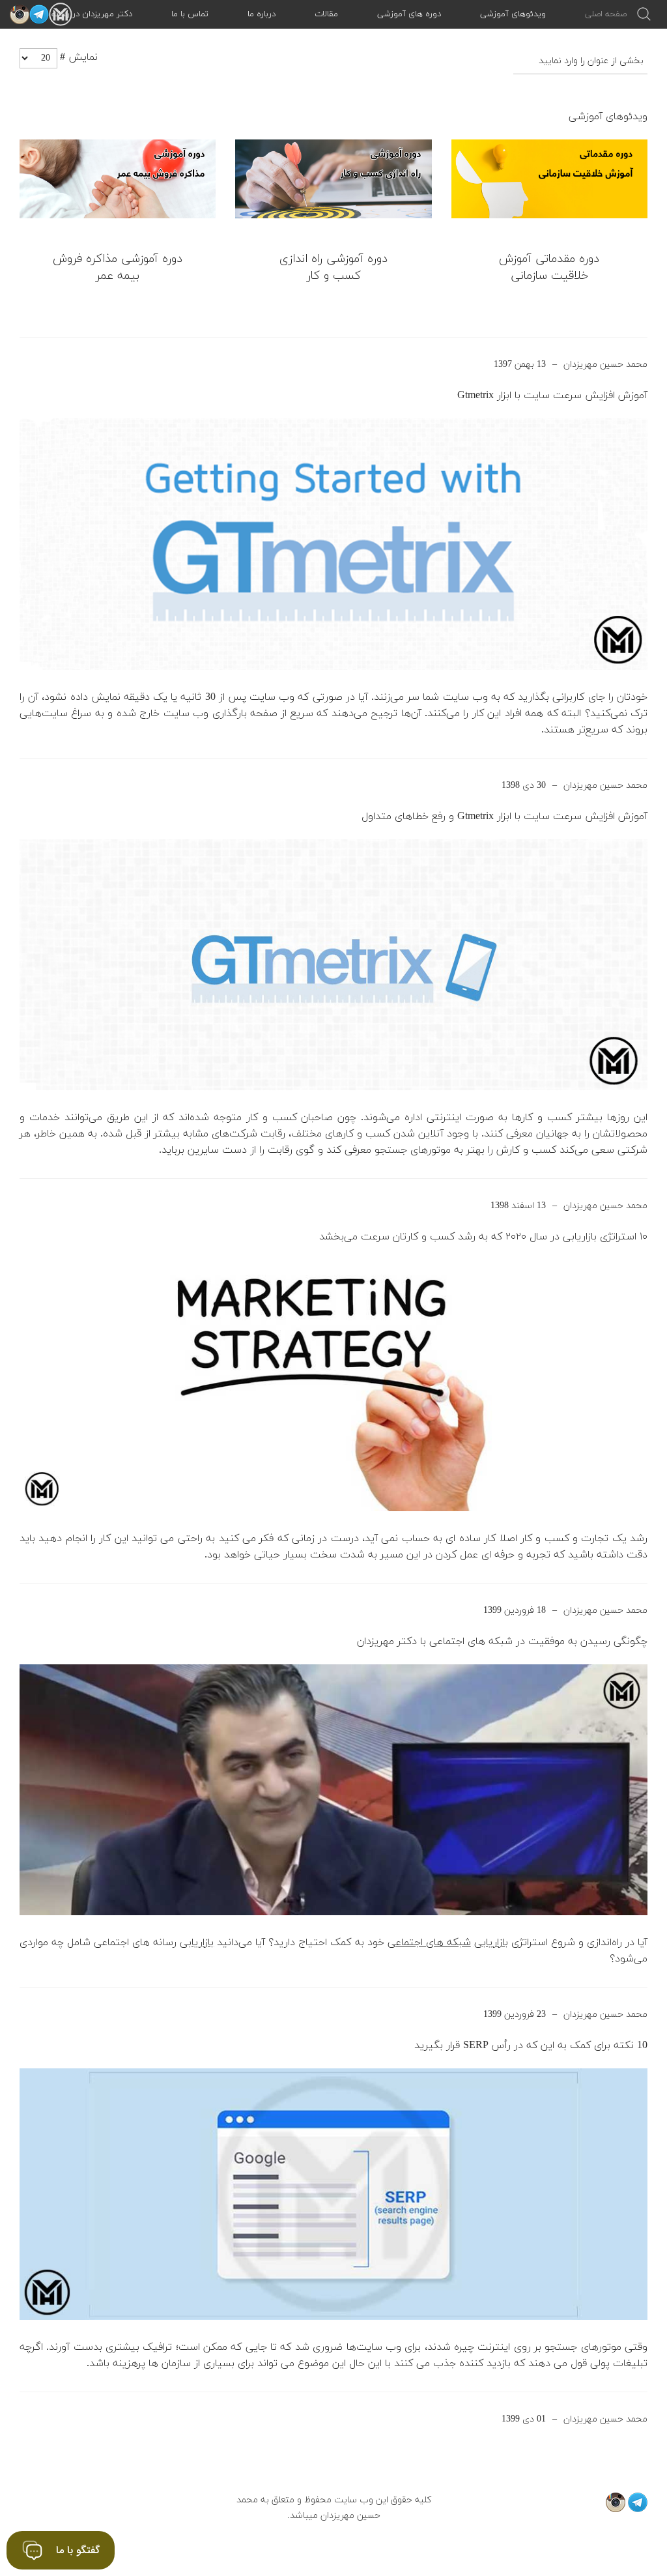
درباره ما (262, 14)
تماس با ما (190, 14)
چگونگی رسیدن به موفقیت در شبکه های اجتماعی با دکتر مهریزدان (502, 1642)
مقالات (326, 14)
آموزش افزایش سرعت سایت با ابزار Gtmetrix (552, 396)
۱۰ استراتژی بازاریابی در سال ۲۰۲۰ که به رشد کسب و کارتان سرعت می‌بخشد (483, 1237)
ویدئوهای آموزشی (513, 14)
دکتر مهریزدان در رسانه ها (87, 14)
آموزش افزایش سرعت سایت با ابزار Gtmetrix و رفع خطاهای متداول (504, 817)
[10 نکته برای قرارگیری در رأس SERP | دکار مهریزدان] (333, 2194)
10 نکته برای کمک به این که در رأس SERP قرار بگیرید (531, 2046)
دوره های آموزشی (409, 14)
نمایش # (79, 57)
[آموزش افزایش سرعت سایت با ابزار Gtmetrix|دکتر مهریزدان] (333, 544)
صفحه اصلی (606, 14)
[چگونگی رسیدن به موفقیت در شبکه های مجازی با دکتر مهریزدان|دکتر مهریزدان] (333, 1790)
